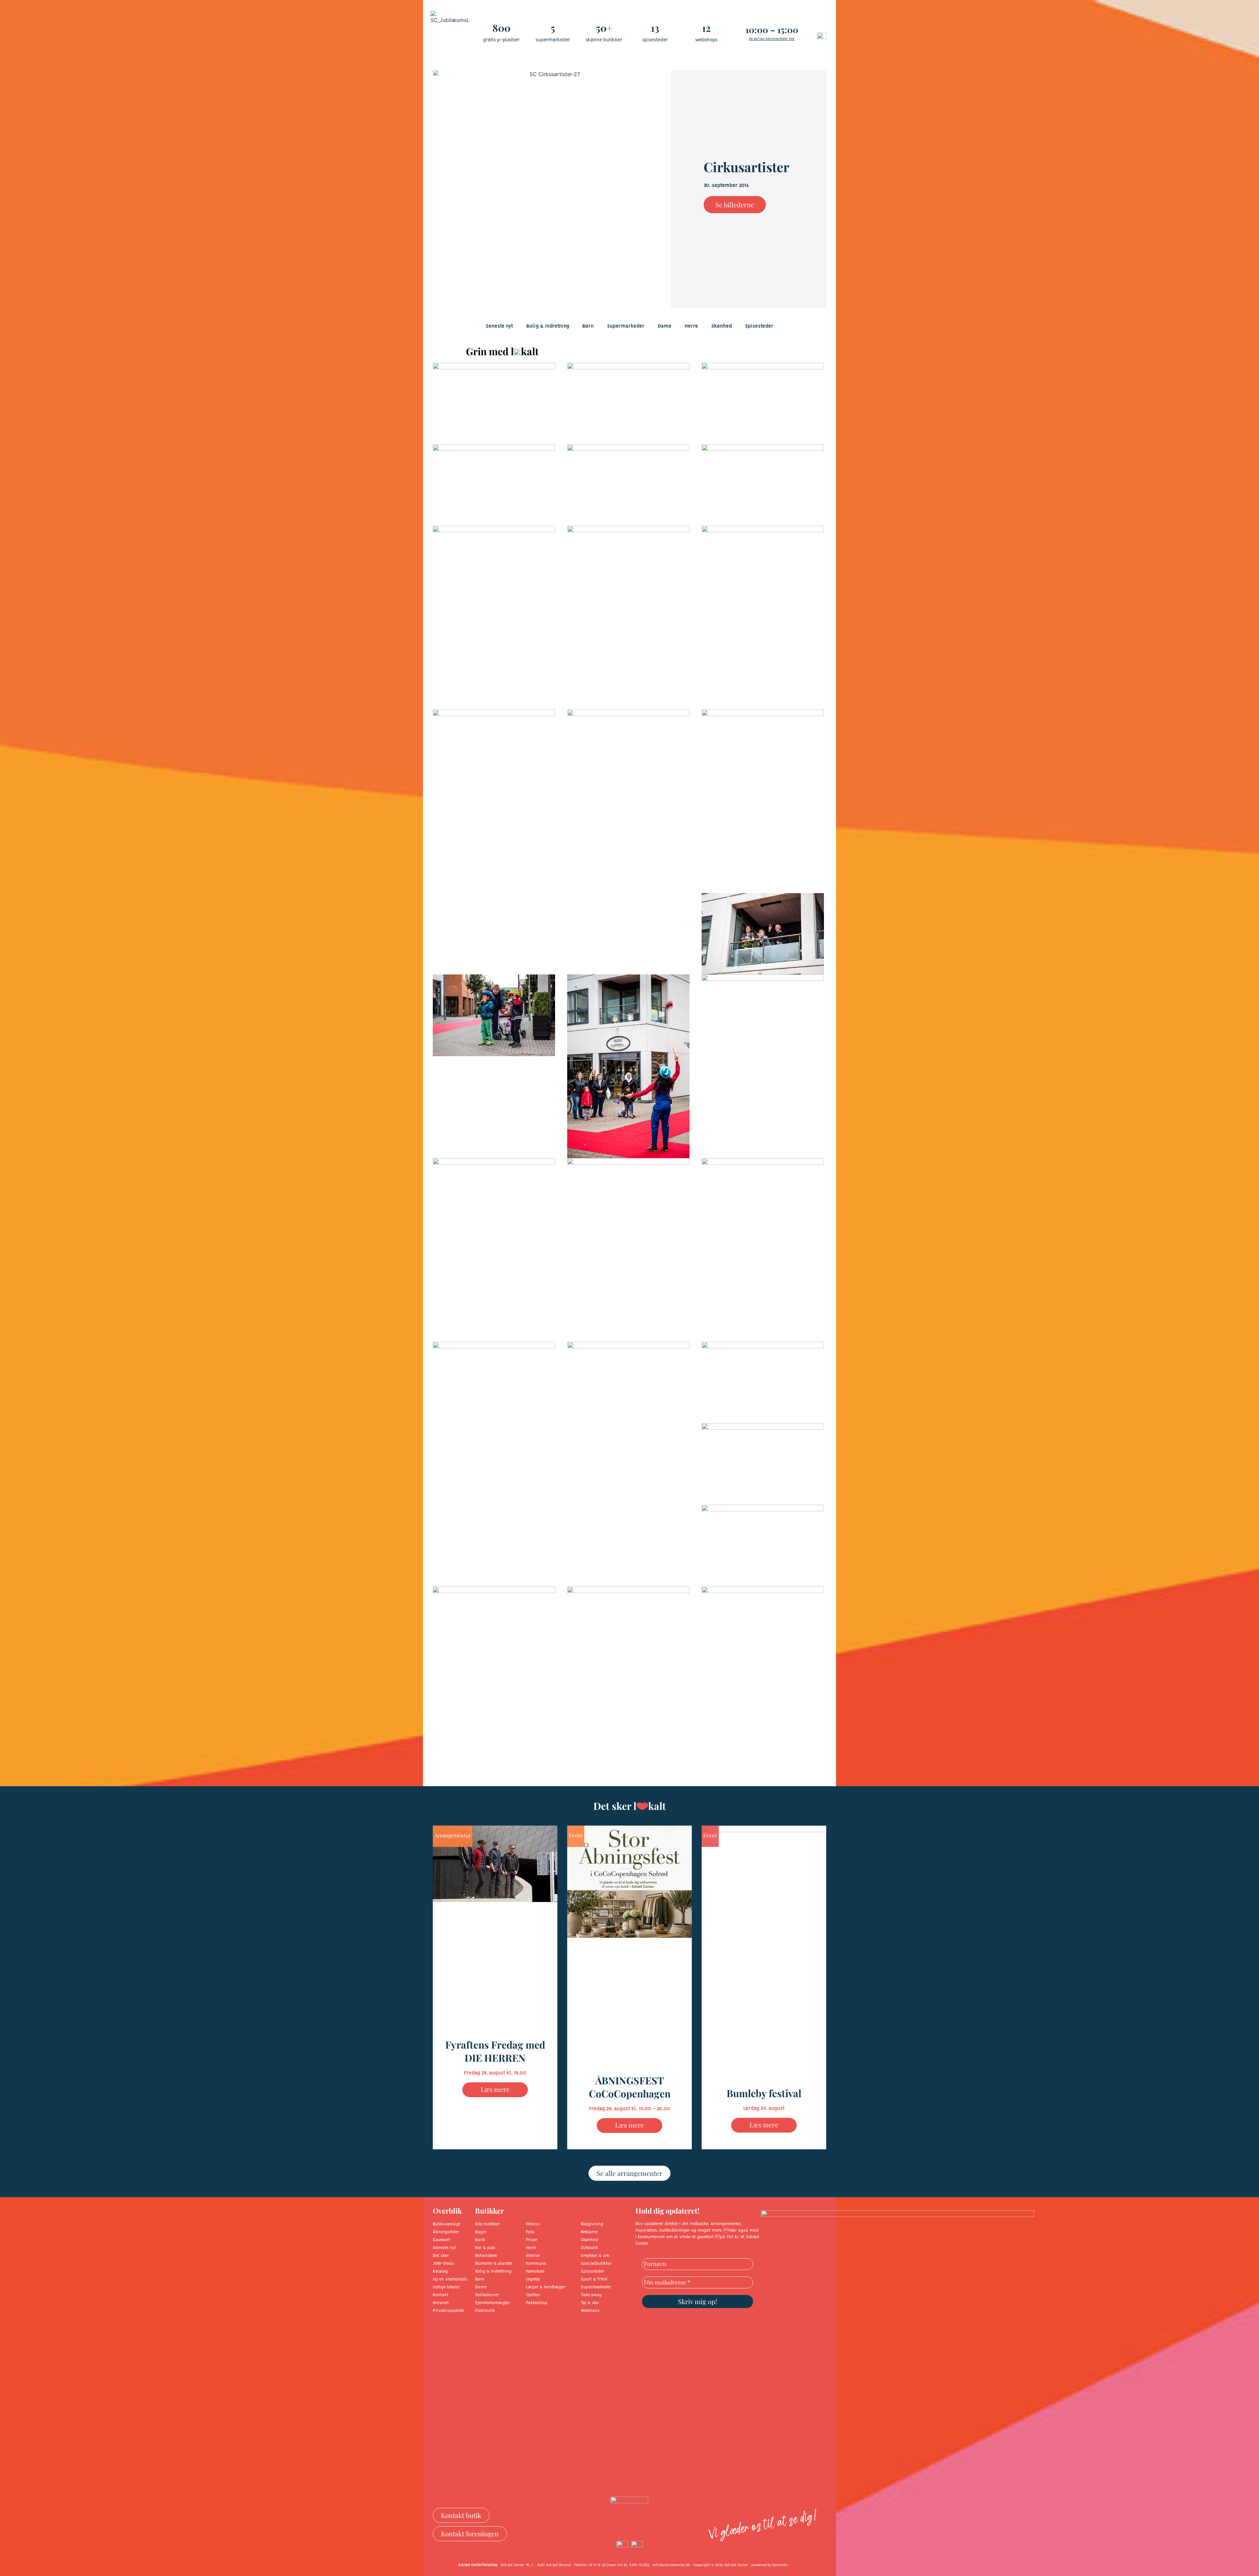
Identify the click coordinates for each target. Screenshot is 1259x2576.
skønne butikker (604, 40)
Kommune (536, 2264)
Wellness (590, 2311)
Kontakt (441, 2295)
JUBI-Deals (444, 2264)
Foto (530, 2232)
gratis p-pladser (501, 40)
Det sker (441, 2256)
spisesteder (655, 40)
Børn (588, 326)
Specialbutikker (596, 2264)
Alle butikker (488, 2224)
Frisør (532, 2240)
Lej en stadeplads (450, 2279)
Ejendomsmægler (492, 2303)
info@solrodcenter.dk (671, 2565)
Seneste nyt (499, 326)
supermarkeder (553, 40)
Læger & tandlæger (546, 2287)
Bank (480, 2240)
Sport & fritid (594, 2279)
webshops (706, 40)
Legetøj (533, 2279)
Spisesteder (759, 326)
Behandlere (486, 2256)
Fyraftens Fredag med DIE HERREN (495, 2051)
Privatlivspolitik (449, 2311)
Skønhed (721, 326)
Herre (691, 326)
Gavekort (441, 2240)
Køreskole (535, 2271)
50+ (604, 28)
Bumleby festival (764, 2093)
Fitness (533, 2224)
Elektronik (485, 2311)
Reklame (589, 2232)
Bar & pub (485, 2248)
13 (655, 28)
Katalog (440, 2271)
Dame (665, 326)
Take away (591, 2295)
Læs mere (495, 2089)
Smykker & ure (595, 2256)
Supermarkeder (626, 326)
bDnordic (780, 2565)
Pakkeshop (537, 2303)
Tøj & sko (590, 2303)
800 (501, 28)
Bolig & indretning (548, 326)
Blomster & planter (494, 2264)
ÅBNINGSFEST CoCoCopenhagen (630, 2087)
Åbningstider (446, 2232)
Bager (481, 2232)
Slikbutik (590, 2248)
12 (706, 28)
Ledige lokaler (446, 2287)
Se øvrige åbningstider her (772, 39)
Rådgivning (592, 2224)
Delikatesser (487, 2295)
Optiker (533, 2295)
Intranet (441, 2303)
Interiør (533, 2256)
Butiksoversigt (447, 2224)
